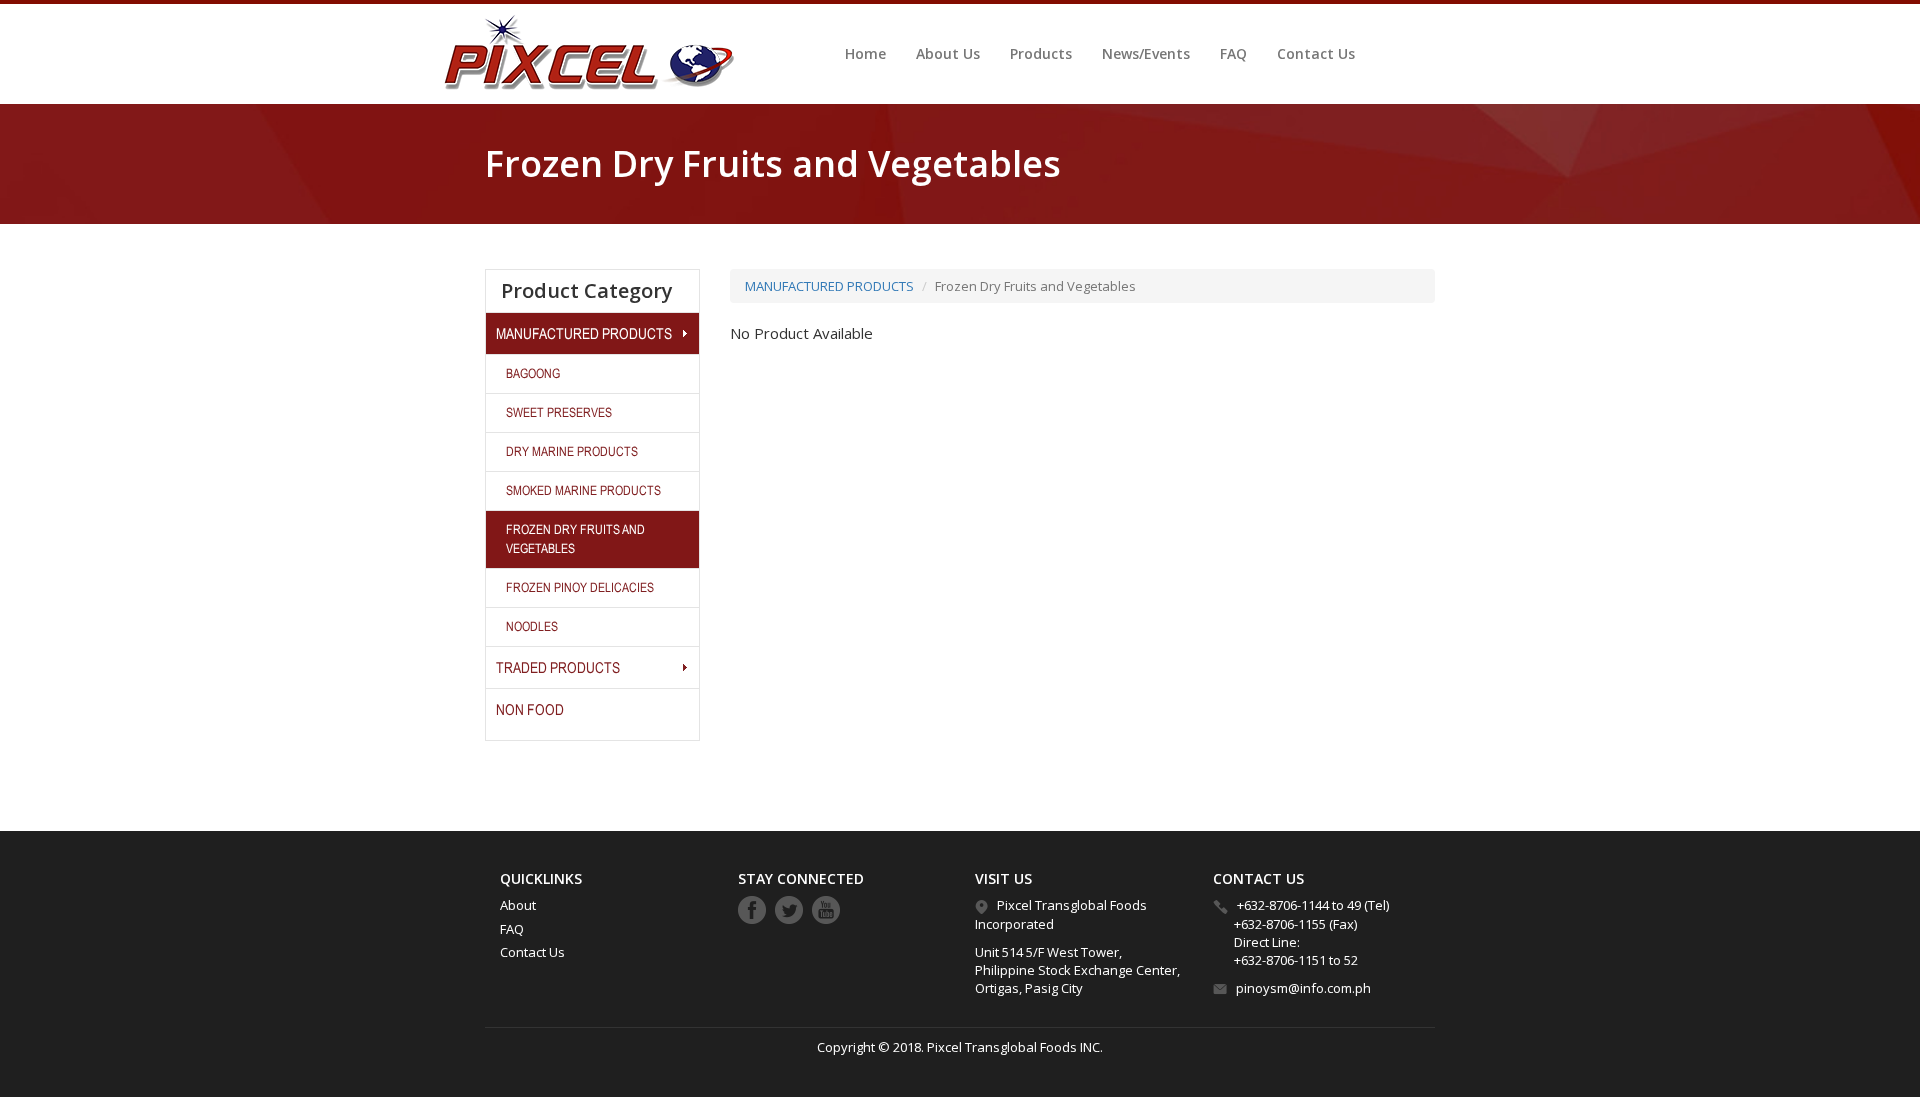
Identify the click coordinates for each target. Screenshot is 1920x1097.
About (518, 905)
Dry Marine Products (572, 451)
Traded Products (558, 667)
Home (865, 53)
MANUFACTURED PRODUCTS (584, 333)
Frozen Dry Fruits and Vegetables (575, 538)
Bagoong (533, 373)
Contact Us (1316, 53)
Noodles (532, 626)
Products (1041, 53)
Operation (684, 333)
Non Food (530, 709)
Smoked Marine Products (583, 490)
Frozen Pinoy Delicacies (580, 587)
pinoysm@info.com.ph (1303, 988)
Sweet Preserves (559, 412)
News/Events (1146, 53)
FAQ (1233, 53)
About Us (948, 53)
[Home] (584, 52)
